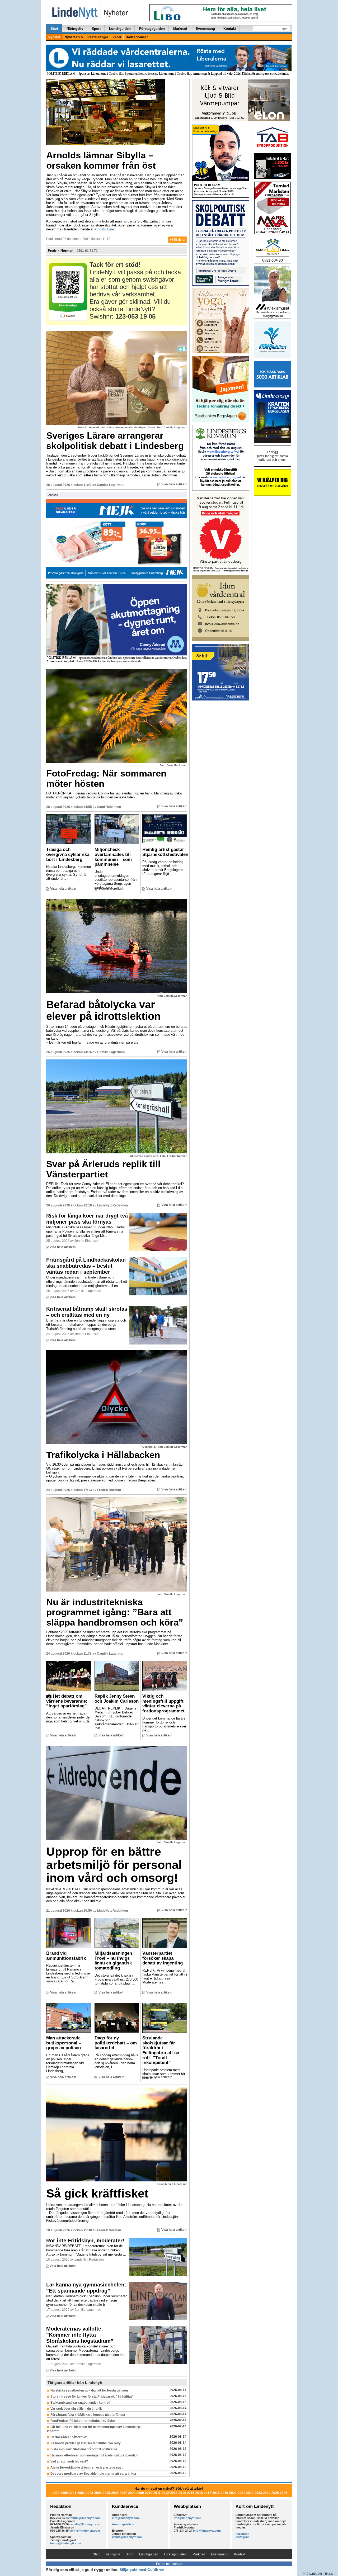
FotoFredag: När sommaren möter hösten (106, 778)
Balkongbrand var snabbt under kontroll (80, 2403)
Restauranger (98, 37)
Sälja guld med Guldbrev (142, 2570)
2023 (258, 2493)
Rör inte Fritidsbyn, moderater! (85, 2241)
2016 (199, 2493)
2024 (267, 2493)
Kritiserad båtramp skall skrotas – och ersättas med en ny (87, 1312)
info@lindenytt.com (126, 2518)
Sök (285, 29)
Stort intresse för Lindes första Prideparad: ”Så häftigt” (92, 2397)
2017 (208, 2493)
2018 (216, 2493)
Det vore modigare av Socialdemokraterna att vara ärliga (93, 2474)
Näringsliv (75, 29)
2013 (174, 2493)
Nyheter (54, 37)
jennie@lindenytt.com (85, 2531)
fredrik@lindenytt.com (85, 2518)
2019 (224, 2493)
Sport (96, 29)
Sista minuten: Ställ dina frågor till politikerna (84, 2449)
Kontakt (230, 29)
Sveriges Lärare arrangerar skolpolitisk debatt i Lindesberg (115, 441)
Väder (117, 37)
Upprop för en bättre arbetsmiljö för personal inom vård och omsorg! (114, 1865)
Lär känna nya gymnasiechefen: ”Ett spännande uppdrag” (86, 2288)
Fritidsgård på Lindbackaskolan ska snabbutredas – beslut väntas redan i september (86, 1266)
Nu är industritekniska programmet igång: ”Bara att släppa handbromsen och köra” (115, 1612)
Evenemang (205, 29)
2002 (81, 2493)
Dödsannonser (137, 37)
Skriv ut (179, 240)
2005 (106, 2493)
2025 (275, 2493)
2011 (157, 2493)
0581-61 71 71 (87, 251)
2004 (98, 2493)
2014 (182, 2493)
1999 (56, 2493)
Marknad (180, 29)
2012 (165, 2493)
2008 (132, 2493)
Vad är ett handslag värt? (69, 2461)
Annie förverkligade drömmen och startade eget (86, 2468)
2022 (250, 2493)
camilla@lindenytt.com (85, 2524)
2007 (123, 2493)
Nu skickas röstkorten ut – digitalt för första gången (89, 2390)
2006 (115, 2493)
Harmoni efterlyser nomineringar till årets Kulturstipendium (95, 2455)
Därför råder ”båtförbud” (69, 2437)
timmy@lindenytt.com (66, 2543)
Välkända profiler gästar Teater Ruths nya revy (86, 2443)
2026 (284, 2493)
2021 (241, 2493)
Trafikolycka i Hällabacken (103, 1455)
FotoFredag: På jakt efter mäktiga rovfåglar (83, 2421)
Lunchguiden (120, 29)
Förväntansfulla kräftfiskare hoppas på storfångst (88, 2415)
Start (54, 29)
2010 (149, 2493)
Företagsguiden (152, 29)
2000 (64, 2493)
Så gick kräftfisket (97, 2193)
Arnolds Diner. (105, 229)
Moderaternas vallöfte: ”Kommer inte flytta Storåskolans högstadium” (80, 2335)
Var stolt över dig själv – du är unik (76, 2409)
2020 (233, 2493)
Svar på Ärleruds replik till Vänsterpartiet (103, 1169)
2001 (73, 2493)
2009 (140, 2493)
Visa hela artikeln (174, 484)
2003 (90, 2493)
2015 (191, 2493)
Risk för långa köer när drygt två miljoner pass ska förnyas (87, 1219)
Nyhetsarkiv (74, 37)
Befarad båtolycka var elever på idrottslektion (103, 1010)
